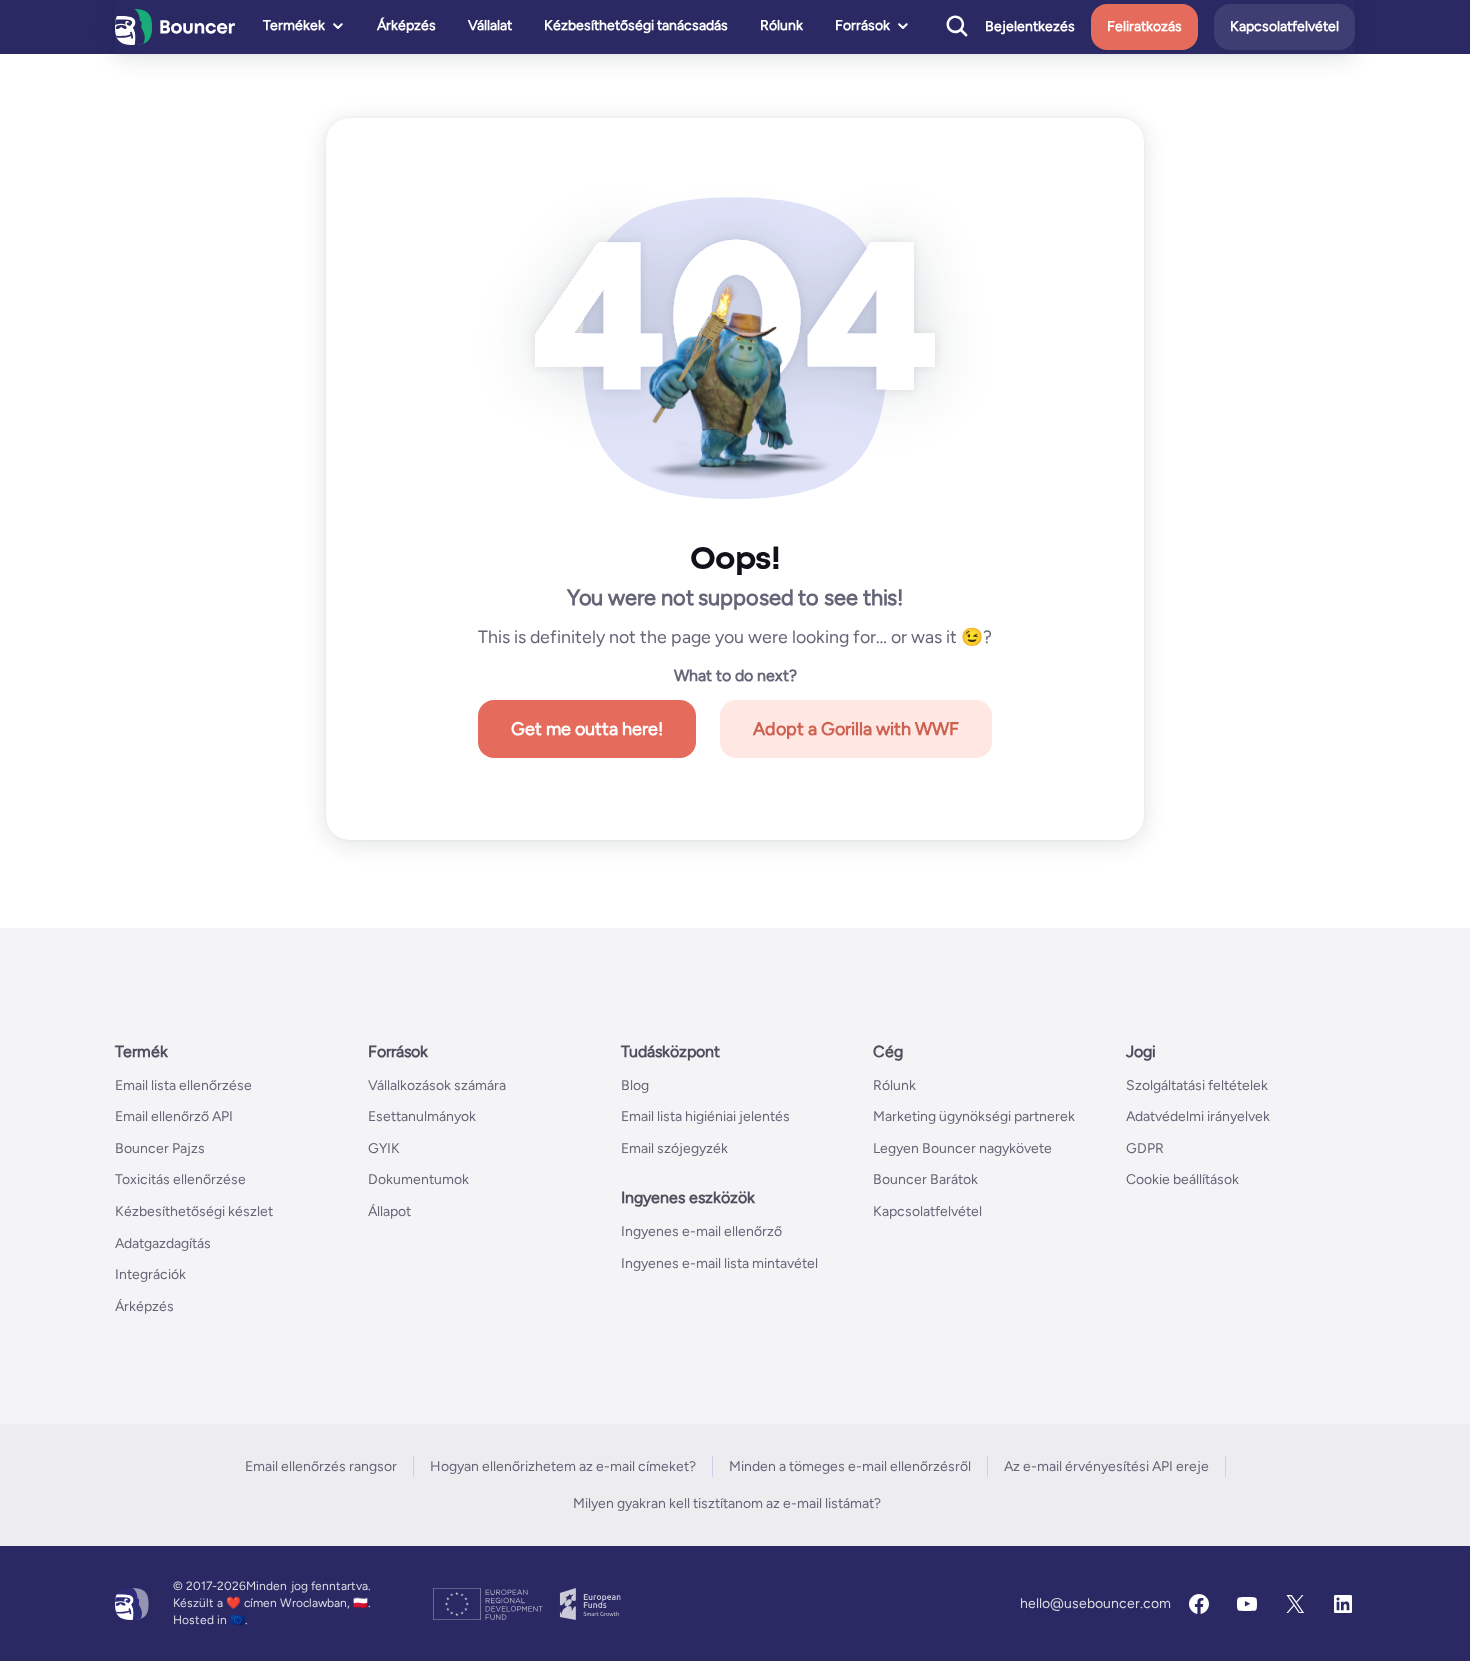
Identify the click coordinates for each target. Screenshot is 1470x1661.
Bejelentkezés (1030, 27)
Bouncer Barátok (925, 1179)
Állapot (389, 1211)
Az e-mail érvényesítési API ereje (1106, 1466)
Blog (635, 1085)
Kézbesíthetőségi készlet (194, 1211)
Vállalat (490, 25)
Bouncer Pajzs (160, 1148)
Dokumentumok (418, 1179)
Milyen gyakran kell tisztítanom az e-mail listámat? (727, 1503)
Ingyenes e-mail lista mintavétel (719, 1263)
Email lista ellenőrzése (183, 1085)
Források (862, 25)
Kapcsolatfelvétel (1284, 26)
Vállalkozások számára (437, 1085)
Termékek (294, 25)
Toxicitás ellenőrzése (180, 1179)
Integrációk (150, 1274)
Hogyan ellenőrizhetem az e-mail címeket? (563, 1466)
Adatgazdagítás (163, 1243)
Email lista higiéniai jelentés (705, 1116)
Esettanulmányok (422, 1116)
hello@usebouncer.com (1095, 1603)
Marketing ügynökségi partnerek (974, 1116)
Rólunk (781, 25)
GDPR (1145, 1148)
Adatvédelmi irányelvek (1198, 1116)
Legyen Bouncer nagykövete (962, 1148)
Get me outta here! (587, 729)
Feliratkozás (1144, 26)
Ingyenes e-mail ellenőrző (701, 1231)
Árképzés (406, 25)
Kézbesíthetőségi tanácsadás (636, 25)
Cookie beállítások (1182, 1179)
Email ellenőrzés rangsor (321, 1466)
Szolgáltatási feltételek (1197, 1085)
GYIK (384, 1148)
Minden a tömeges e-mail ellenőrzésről (850, 1466)
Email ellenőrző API (174, 1116)
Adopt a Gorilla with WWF (856, 729)
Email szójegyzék (674, 1148)
